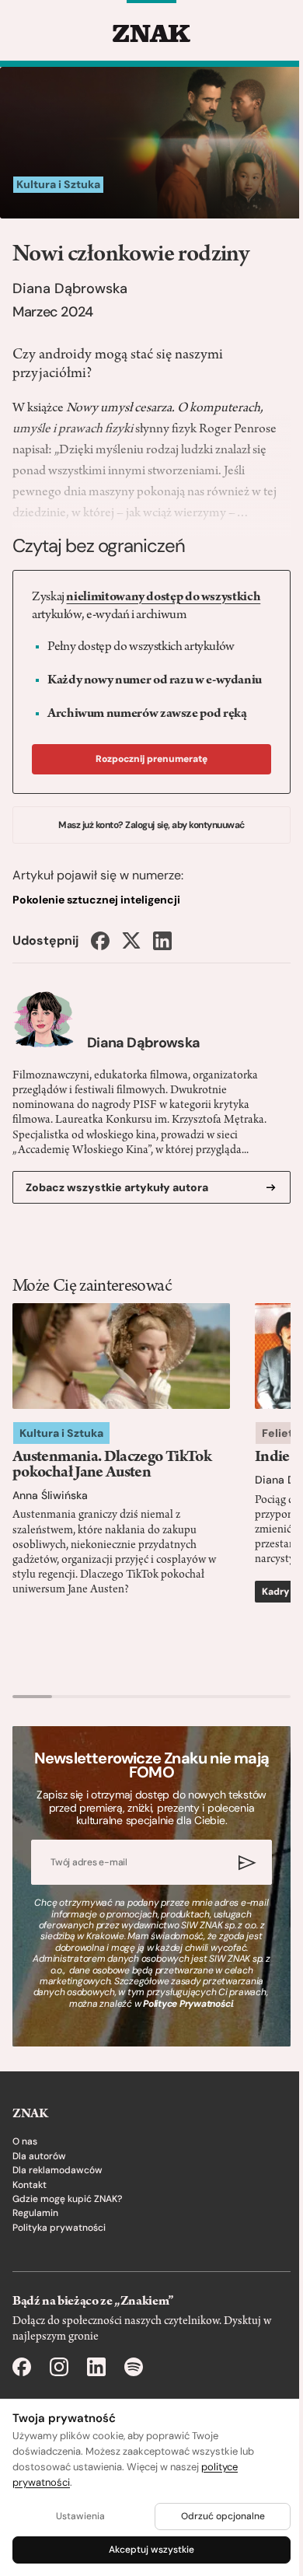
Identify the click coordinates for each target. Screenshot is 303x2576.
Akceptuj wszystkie (151, 2550)
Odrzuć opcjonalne (223, 2516)
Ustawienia (80, 2516)
